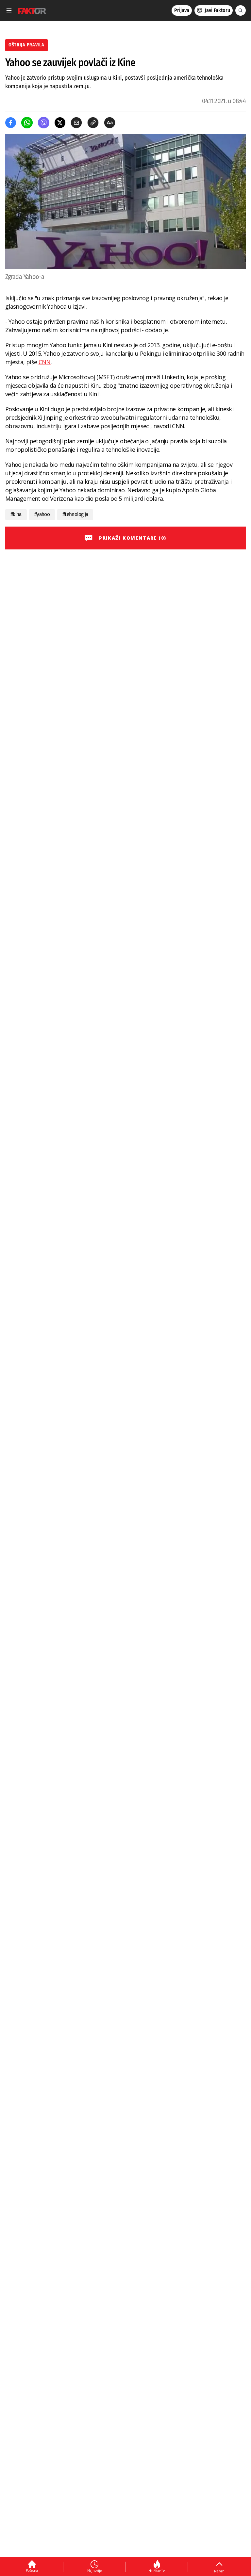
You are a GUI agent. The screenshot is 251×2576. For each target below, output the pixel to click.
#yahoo (42, 514)
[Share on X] (60, 123)
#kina (16, 514)
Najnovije (94, 2570)
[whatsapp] (27, 123)
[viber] (44, 123)
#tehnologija (75, 514)
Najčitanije (157, 2571)
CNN (45, 362)
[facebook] (11, 123)
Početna (32, 2570)
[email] (76, 123)
